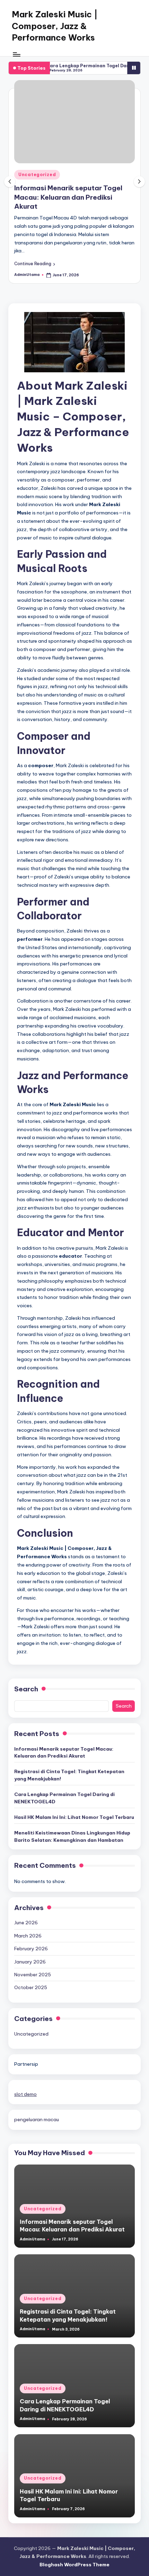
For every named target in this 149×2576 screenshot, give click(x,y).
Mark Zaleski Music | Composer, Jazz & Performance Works (55, 26)
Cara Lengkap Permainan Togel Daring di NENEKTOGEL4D (64, 1798)
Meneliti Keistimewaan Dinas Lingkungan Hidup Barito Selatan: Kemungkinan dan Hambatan (72, 1836)
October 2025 (31, 1987)
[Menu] (16, 54)
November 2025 (33, 1975)
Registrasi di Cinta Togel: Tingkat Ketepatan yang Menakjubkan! (69, 1775)
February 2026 (31, 1949)
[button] (35, 264)
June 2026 (26, 1923)
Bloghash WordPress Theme (74, 2565)
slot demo (25, 2094)
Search (26, 1689)
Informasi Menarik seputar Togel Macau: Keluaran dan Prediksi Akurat (68, 197)
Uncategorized (37, 175)
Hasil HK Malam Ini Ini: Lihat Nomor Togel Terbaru (74, 1817)
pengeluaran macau (37, 2119)
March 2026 (28, 1936)
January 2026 (30, 1962)
